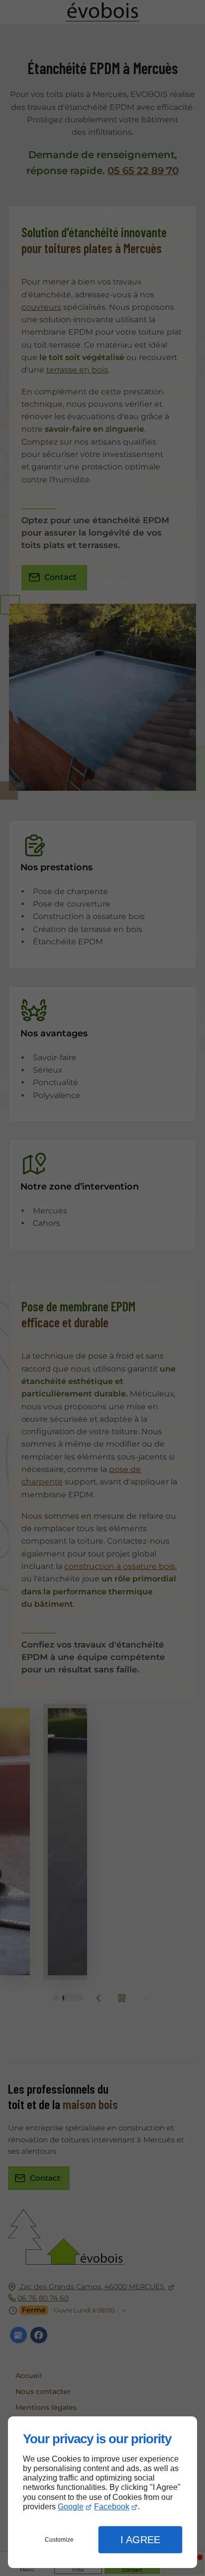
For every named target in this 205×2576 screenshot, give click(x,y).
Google (71, 2507)
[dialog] (102, 2492)
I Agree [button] (140, 2540)
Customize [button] (59, 2540)
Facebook (112, 2507)
